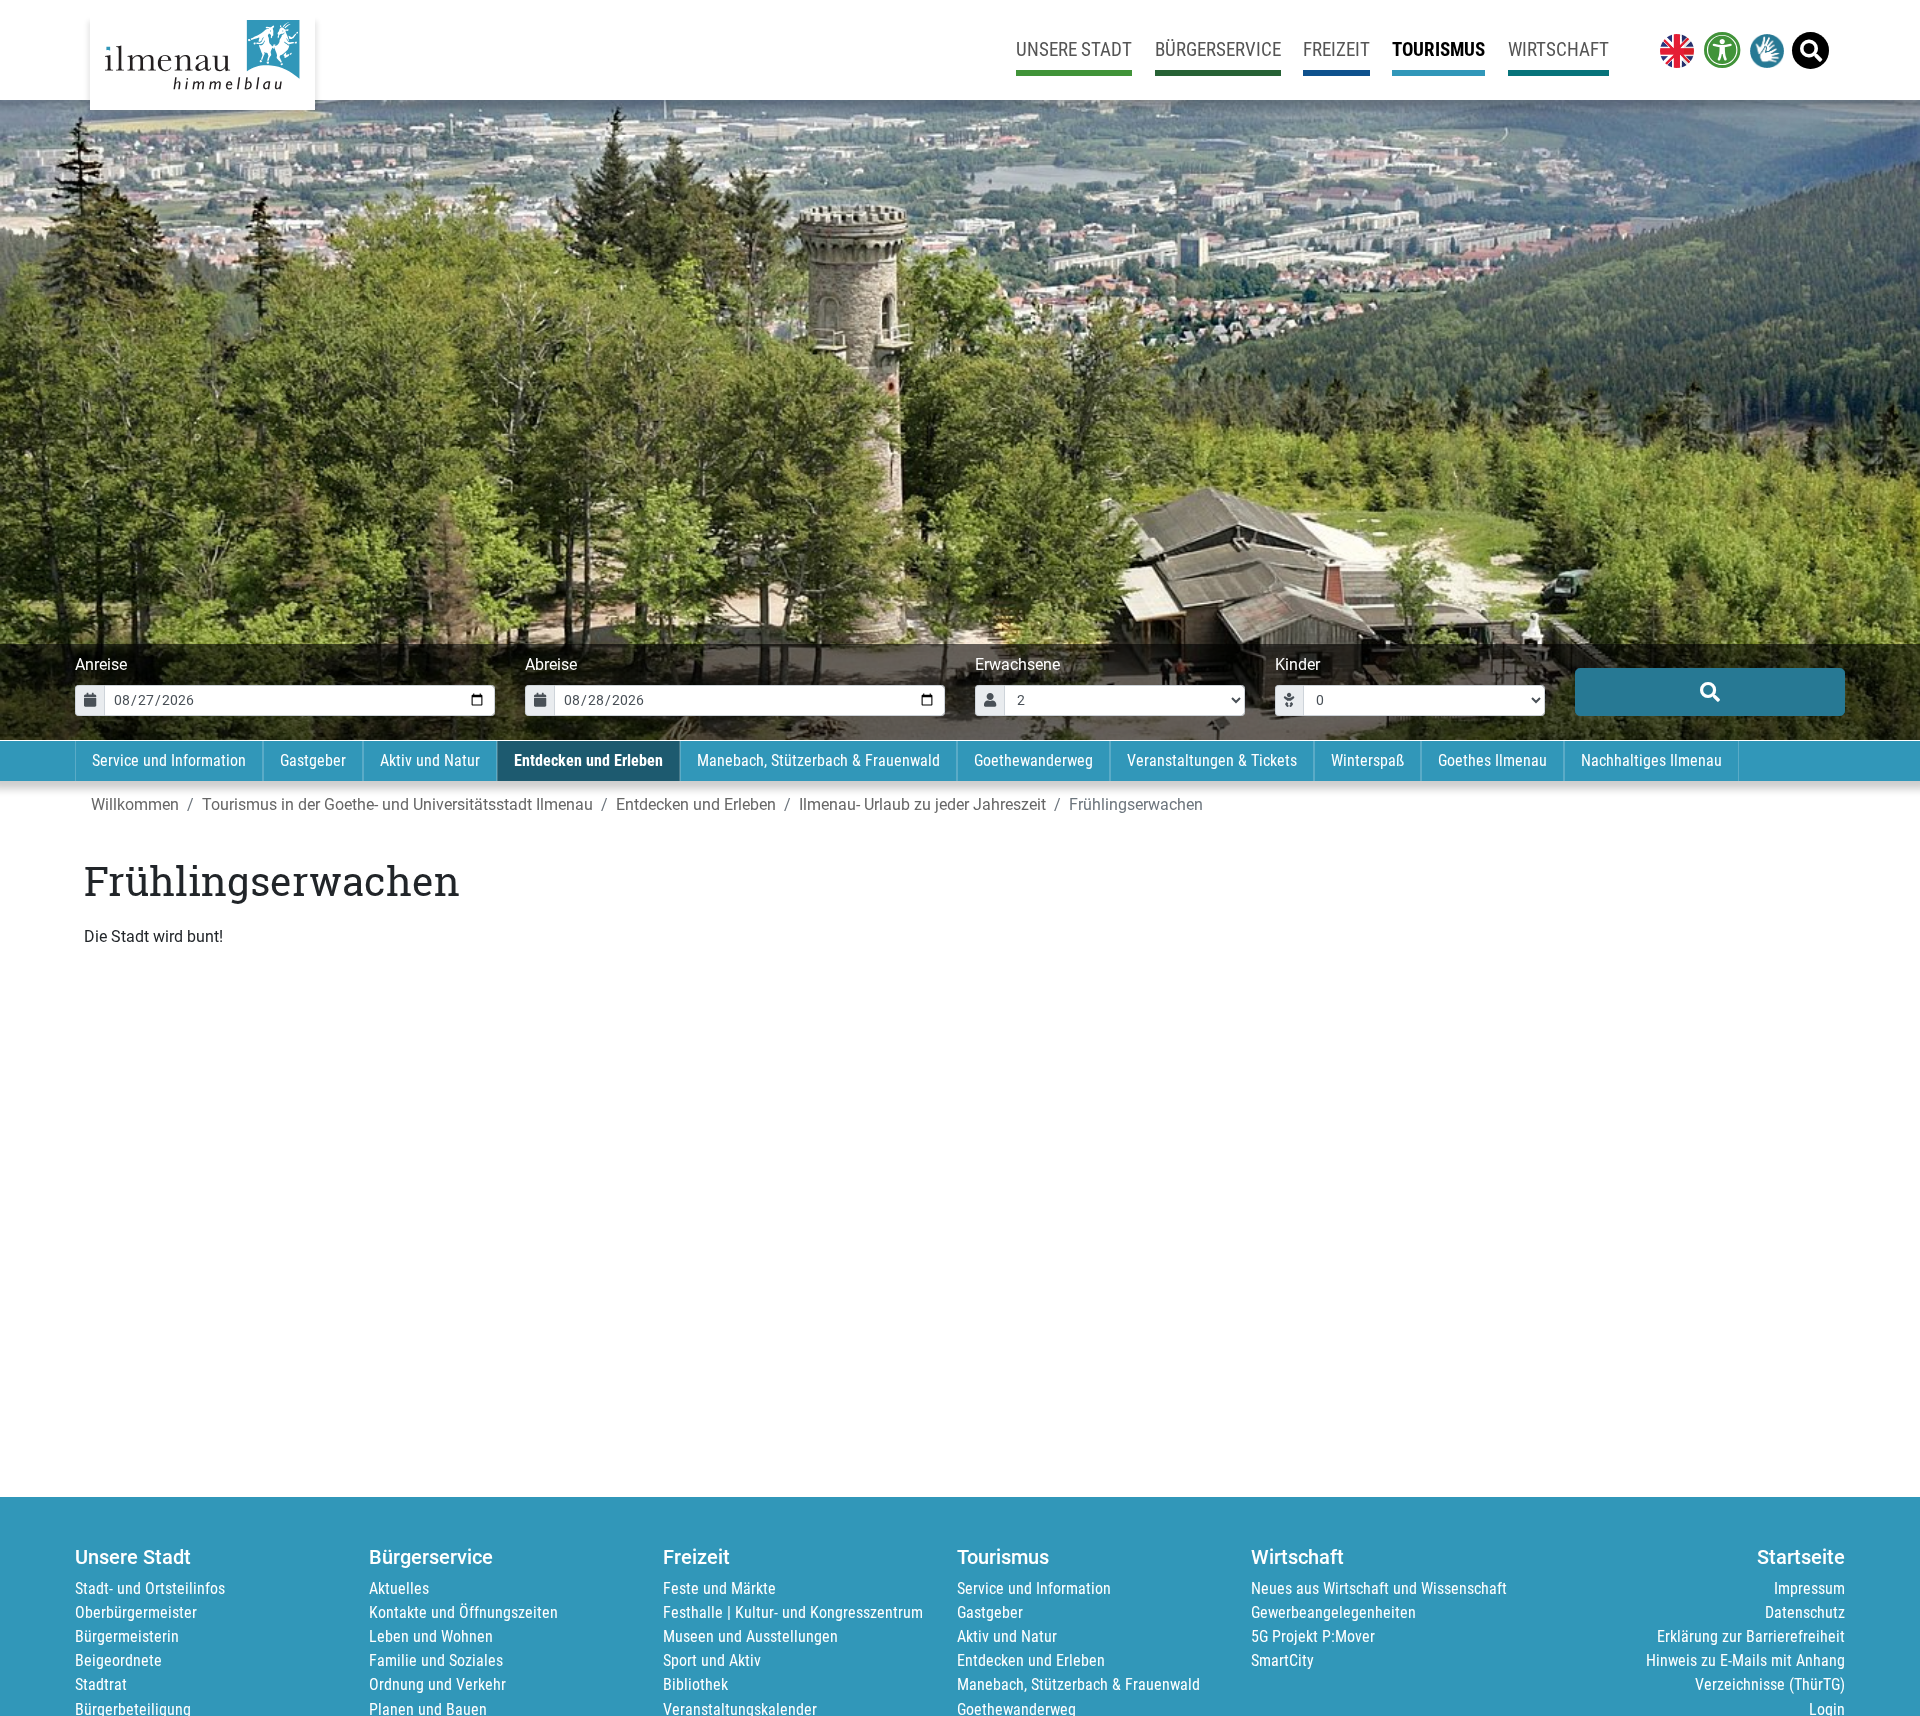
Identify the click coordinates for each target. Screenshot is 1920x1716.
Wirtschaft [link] (1558, 49)
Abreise (551, 664)
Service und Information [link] (169, 760)
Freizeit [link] (1336, 49)
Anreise (101, 664)
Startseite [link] (1801, 1557)
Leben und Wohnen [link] (431, 1636)
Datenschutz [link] (1805, 1612)
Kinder (1297, 664)
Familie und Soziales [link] (436, 1660)
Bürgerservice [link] (1218, 49)
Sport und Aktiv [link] (712, 1660)
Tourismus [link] (1438, 49)
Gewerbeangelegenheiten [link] (1333, 1612)
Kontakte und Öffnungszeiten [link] (463, 1612)
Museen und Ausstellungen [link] (750, 1636)
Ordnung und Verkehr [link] (437, 1684)
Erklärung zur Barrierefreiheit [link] (1751, 1636)
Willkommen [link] (135, 804)
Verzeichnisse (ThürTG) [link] (1770, 1684)
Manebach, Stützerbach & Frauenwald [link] (818, 760)
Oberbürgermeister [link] (136, 1612)
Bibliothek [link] (695, 1684)
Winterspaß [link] (1367, 760)
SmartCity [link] (1282, 1660)
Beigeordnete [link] (118, 1660)
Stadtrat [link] (101, 1684)
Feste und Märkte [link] (719, 1588)
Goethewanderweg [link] (1033, 760)
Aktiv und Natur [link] (430, 760)
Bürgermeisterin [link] (127, 1636)
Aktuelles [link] (399, 1588)
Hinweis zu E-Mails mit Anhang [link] (1745, 1660)
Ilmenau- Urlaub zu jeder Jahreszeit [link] (922, 804)
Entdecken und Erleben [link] (588, 760)
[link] (1673, 50)
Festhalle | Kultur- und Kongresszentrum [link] (793, 1612)
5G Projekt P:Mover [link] (1313, 1636)
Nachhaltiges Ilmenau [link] (1651, 760)
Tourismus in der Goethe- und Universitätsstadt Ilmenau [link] (397, 804)
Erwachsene (1017, 664)
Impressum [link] (1809, 1588)
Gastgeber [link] (313, 760)
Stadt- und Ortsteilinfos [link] (150, 1588)
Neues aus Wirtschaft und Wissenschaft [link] (1379, 1588)
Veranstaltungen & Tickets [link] (1212, 760)
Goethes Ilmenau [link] (1492, 760)
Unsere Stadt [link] (1074, 49)
